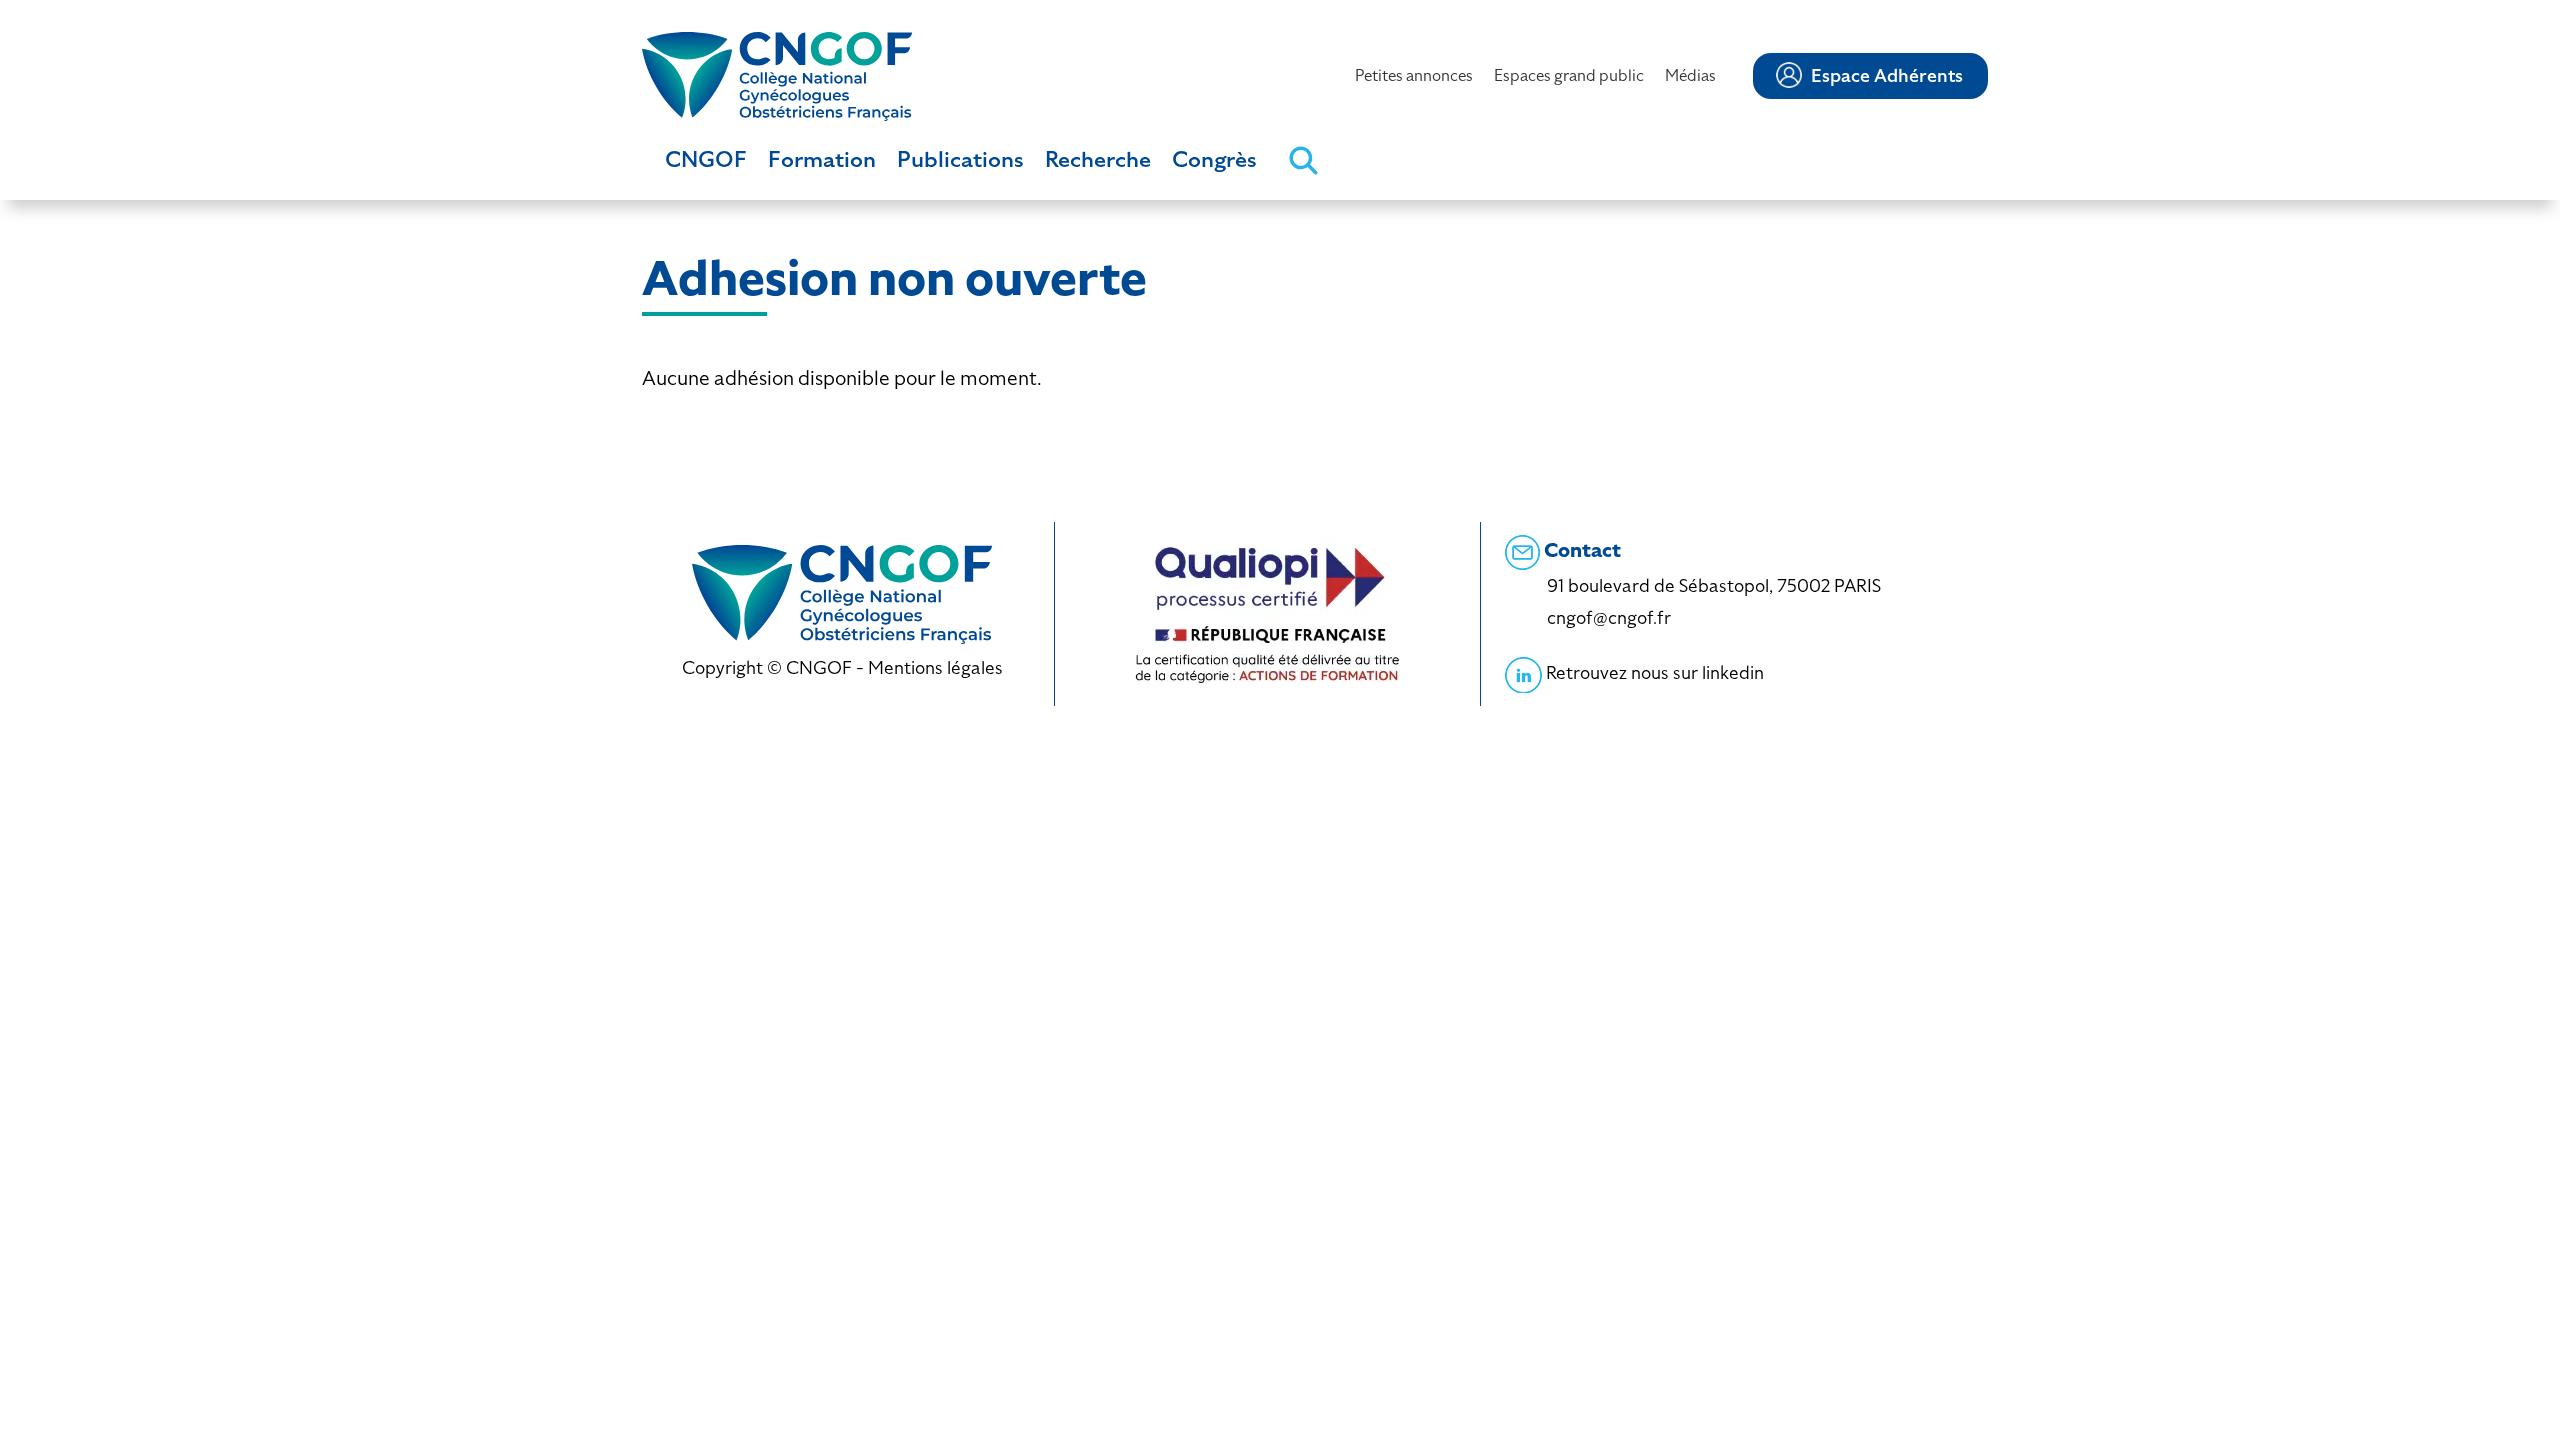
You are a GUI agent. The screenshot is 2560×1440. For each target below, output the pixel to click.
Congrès (1214, 159)
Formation (822, 159)
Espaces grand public (1569, 75)
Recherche (1098, 159)
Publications (960, 159)
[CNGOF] (777, 74)
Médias (1690, 75)
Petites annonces (1414, 75)
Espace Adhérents (1887, 76)
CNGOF (706, 159)
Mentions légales (935, 667)
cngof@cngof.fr (1609, 617)
